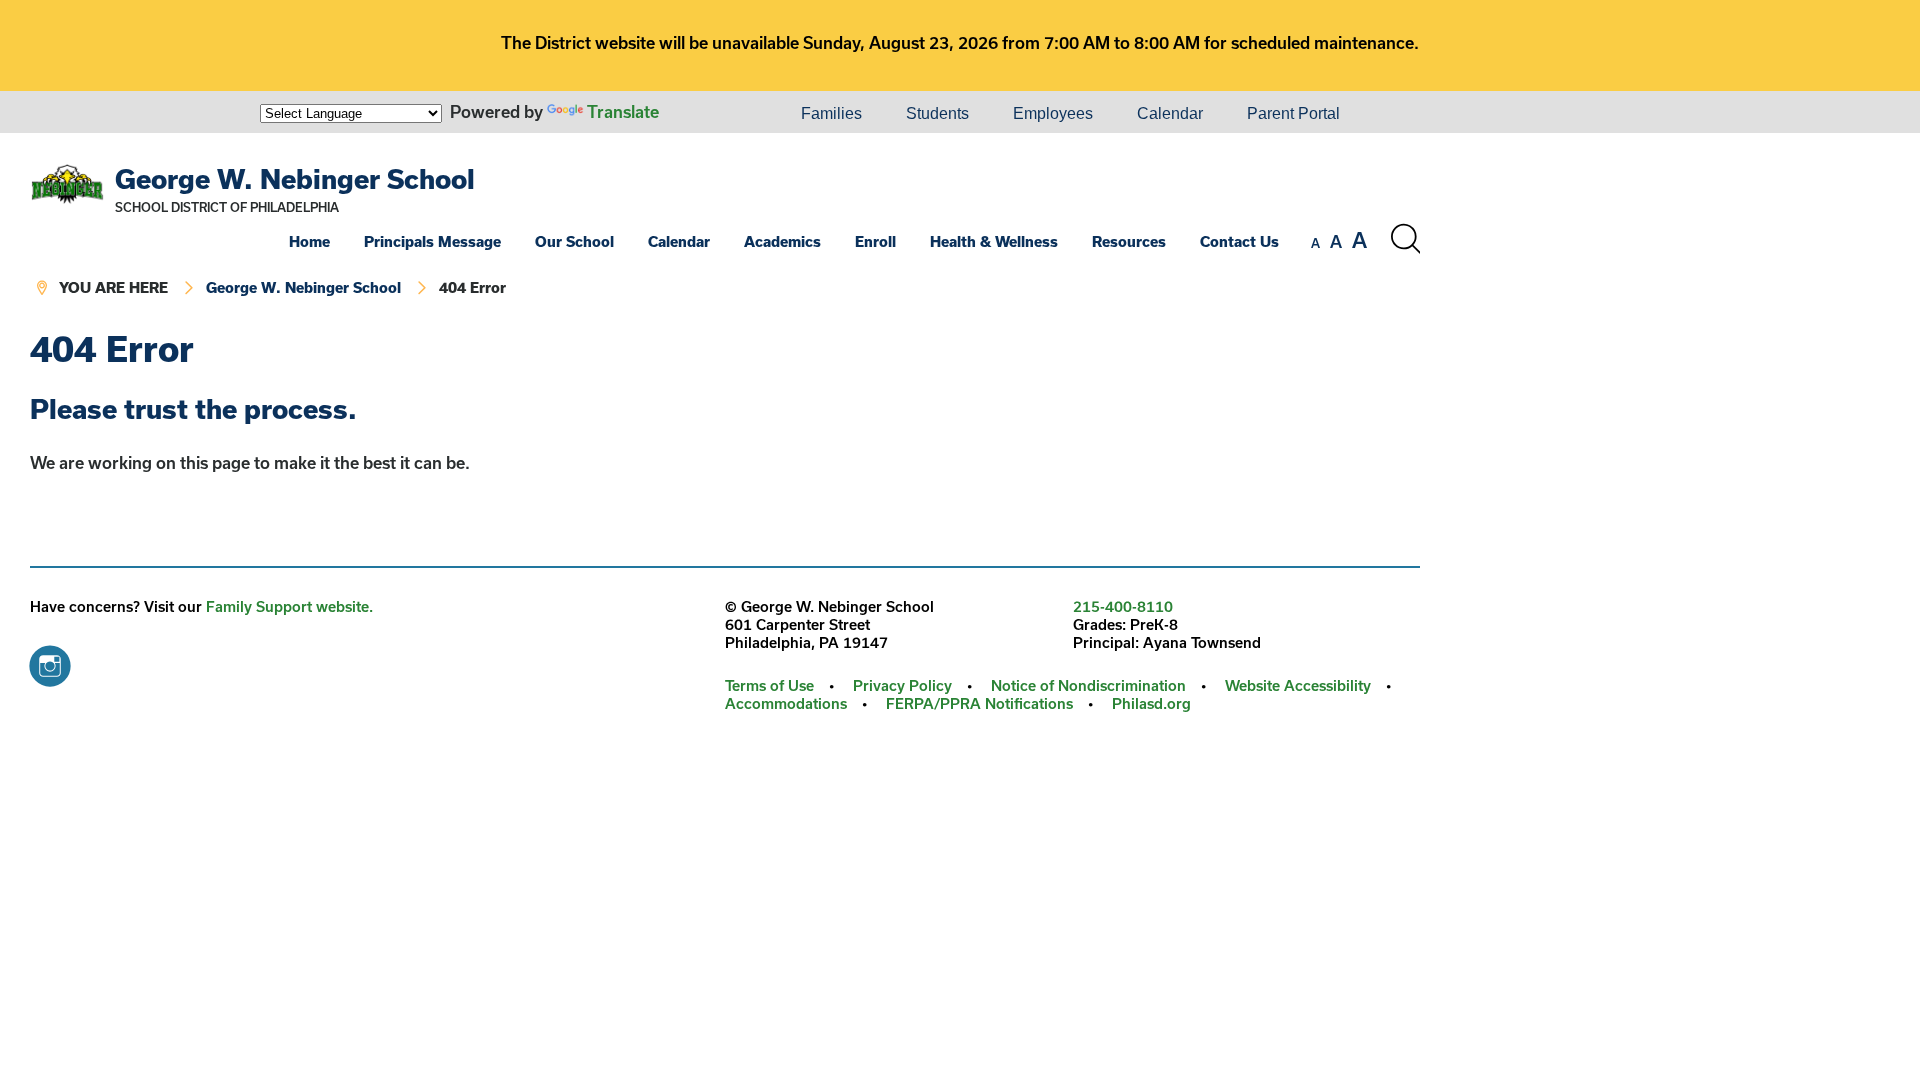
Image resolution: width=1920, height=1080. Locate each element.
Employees (1053, 113)
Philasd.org (1151, 703)
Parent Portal (1293, 113)
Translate (623, 111)
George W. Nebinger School (295, 178)
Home (309, 241)
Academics (782, 241)
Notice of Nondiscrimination (1088, 685)
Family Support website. (289, 606)
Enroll (875, 241)
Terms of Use (769, 685)
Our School (574, 241)
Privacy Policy (902, 685)
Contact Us (1239, 241)
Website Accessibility (1298, 685)
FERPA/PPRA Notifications (979, 703)
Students (937, 113)
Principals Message (432, 241)
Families (831, 113)
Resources (1129, 241)
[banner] (725, 231)
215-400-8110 (1123, 606)
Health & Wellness (994, 241)
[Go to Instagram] (50, 661)
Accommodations (786, 703)
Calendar (1170, 113)
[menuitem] (711, 114)
